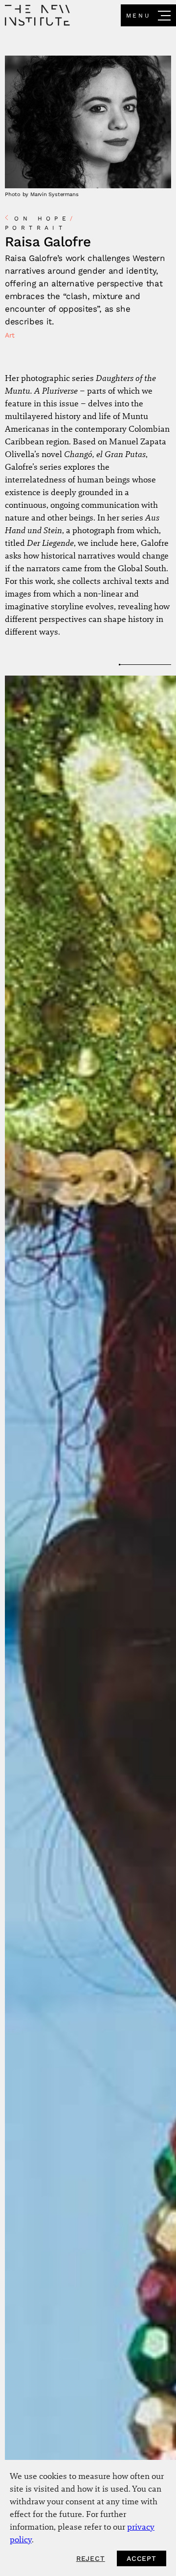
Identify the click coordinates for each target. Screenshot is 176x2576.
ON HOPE (45, 219)
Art (10, 335)
